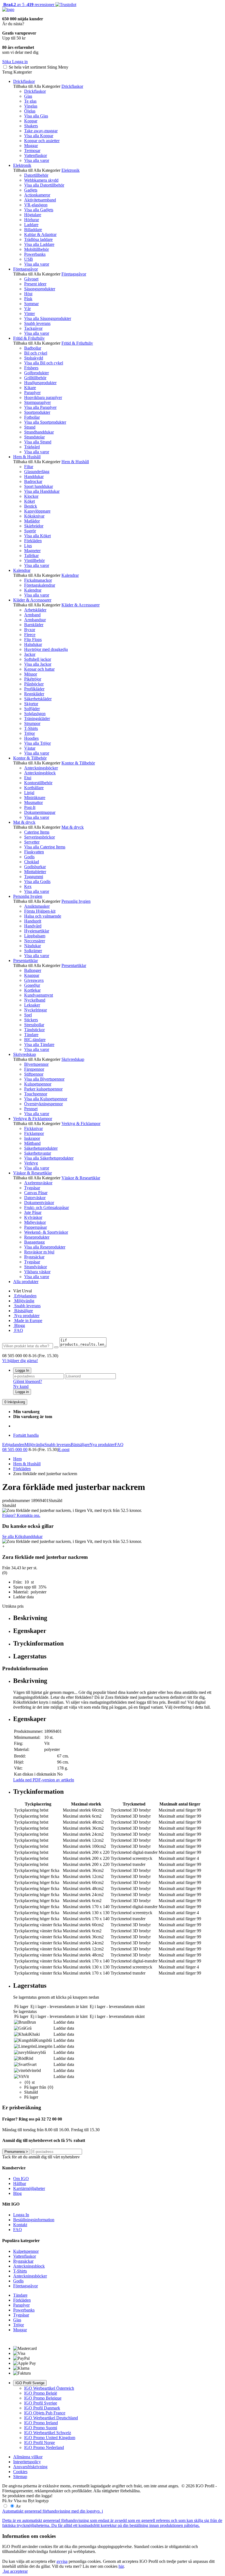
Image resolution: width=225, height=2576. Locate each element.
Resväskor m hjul (39, 1252)
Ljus (28, 546)
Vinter (29, 313)
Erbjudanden (25, 1296)
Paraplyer (32, 393)
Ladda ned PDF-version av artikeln (44, 1780)
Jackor (30, 654)
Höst (28, 294)
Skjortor (31, 704)
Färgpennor (34, 1069)
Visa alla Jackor (38, 664)
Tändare (31, 1035)
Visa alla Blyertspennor (44, 1079)
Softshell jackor (38, 659)
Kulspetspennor (38, 1084)
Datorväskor (35, 1198)
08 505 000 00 (15, 1449)
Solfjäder (32, 709)
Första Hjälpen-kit (40, 911)
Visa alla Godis (37, 881)
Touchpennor (36, 1094)
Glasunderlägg (37, 472)
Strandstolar (34, 437)
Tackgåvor (33, 328)
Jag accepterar (15, 2571)
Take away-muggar (41, 131)
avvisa (62, 2561)
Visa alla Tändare (39, 1044)
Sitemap (20, 2477)
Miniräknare (35, 798)
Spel (28, 1015)
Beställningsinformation (34, 2220)
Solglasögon (35, 714)
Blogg (19, 1325)
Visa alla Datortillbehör (44, 185)
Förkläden (33, 541)
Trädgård (32, 447)
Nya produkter (26, 1316)
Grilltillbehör (35, 378)
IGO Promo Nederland (44, 2447)
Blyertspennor (36, 1064)
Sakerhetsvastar (38, 1153)
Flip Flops (33, 639)
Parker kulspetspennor (43, 1089)
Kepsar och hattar (39, 669)
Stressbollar (34, 1025)
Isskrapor (32, 1138)
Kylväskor (33, 1217)
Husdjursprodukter (40, 383)
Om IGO (21, 2179)
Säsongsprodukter (40, 289)
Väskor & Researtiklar (33, 1173)
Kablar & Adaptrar (40, 234)
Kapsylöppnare (37, 511)
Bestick (31, 506)
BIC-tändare (35, 1040)
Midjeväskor (35, 1222)
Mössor (31, 674)
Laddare (31, 225)
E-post (64, 1449)
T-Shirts (31, 728)
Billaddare (33, 230)
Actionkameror (37, 195)
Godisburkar (35, 867)
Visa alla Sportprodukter (45, 422)
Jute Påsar (33, 1212)
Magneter (32, 551)
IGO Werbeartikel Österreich (49, 2388)
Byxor (30, 630)
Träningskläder (37, 718)
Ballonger (33, 970)
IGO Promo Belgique (43, 2398)
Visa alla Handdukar (42, 491)
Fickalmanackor (38, 580)
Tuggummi (34, 877)
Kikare (30, 388)
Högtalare (33, 215)
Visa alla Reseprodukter (45, 1247)
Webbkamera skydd (41, 180)
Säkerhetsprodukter (41, 1148)
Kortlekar (32, 990)
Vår (27, 309)
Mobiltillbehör (36, 249)
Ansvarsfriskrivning (30, 2467)
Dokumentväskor (39, 1203)
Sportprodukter (37, 412)
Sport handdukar (39, 486)
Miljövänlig (24, 1301)
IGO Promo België (41, 2393)
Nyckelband (35, 1000)
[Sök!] (56, 1347)
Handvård (33, 926)
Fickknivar (33, 1128)
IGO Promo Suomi (41, 2428)
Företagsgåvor (26, 269)
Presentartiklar (26, 961)
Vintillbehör (34, 560)
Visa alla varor (37, 160)
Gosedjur (32, 985)
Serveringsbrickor (40, 837)
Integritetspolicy (27, 2462)
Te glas (30, 101)
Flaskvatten (34, 852)
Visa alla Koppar (39, 136)
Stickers (31, 1020)
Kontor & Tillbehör (30, 758)
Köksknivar (34, 516)
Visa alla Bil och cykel (44, 363)
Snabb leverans (37, 323)
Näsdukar (33, 946)
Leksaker (32, 1005)
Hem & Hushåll (27, 457)
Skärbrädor (34, 526)
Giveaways (34, 980)
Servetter (32, 842)
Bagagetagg (34, 1242)
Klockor (31, 496)
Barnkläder (34, 625)
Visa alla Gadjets (39, 210)
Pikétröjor (33, 679)
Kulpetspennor (26, 2251)
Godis (29, 857)
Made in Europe (28, 1321)
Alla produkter (26, 1282)
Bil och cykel (36, 353)
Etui (28, 778)
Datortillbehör (36, 175)
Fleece (30, 635)
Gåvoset (31, 279)
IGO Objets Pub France (45, 2413)
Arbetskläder (35, 610)
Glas (28, 96)
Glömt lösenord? (28, 1381)
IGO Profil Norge (40, 2443)
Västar (30, 748)
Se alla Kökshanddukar (22, 1536)
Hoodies (31, 738)
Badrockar (33, 481)
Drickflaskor (24, 81)
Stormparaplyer (37, 402)
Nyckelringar (36, 1010)
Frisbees (31, 368)
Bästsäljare (23, 1311)
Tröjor (29, 733)
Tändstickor (34, 1030)
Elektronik (22, 165)
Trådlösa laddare (38, 239)
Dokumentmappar (40, 812)
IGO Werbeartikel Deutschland (51, 2418)
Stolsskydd (34, 358)
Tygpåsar (32, 1188)
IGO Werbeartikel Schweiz (48, 2433)
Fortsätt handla (26, 1435)
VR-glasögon (36, 205)
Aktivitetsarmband (40, 200)
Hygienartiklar (37, 931)
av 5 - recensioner (28, 5)
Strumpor (32, 723)
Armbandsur (35, 620)
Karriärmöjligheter (29, 2188)
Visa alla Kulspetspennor (46, 1099)
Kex (28, 886)
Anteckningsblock (40, 773)
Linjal (29, 793)
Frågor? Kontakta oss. (21, 1515)
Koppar (31, 121)
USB (29, 259)
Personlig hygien (28, 896)
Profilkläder (34, 689)
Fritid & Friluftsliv (29, 338)
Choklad (32, 862)
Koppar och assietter (42, 141)
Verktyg (31, 1163)
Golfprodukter (36, 373)
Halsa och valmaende (43, 916)
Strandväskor (36, 1267)
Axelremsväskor (38, 1183)
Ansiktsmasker (37, 906)
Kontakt (20, 2225)
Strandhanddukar (39, 432)
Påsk (28, 299)
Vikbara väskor (37, 1272)
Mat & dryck (24, 822)
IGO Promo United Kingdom (50, 2438)
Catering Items (37, 832)
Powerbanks (35, 254)
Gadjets (31, 190)
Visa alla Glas (36, 116)
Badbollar (33, 348)
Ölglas (30, 111)
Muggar (31, 146)
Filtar (29, 467)
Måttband (32, 1143)
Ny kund (21, 1386)
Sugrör (30, 531)
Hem (17, 1459)
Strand (30, 427)
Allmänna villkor (28, 2457)
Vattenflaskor (36, 155)
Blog (17, 2193)
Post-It (30, 807)
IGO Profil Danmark (42, 2408)
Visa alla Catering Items (45, 847)
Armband (32, 615)
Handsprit (33, 921)
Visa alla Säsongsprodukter (48, 318)
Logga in (22, 1392)
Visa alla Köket (37, 536)
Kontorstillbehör (38, 783)
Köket (29, 501)
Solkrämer (33, 951)
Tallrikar (31, 556)
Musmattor (33, 802)
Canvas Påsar (36, 1193)
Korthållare (34, 788)
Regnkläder (34, 694)
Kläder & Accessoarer (32, 600)
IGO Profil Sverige (30, 2383)
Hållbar (20, 2183)
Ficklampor (34, 1133)
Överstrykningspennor (43, 1104)
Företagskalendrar (40, 585)
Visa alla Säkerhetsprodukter (49, 1158)
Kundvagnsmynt (39, 995)
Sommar (31, 304)
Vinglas (31, 106)
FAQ (18, 1330)
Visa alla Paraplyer (40, 407)
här (121, 2566)
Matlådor (32, 521)
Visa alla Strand (38, 442)
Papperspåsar (36, 1227)
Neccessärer (35, 941)
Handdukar (34, 476)
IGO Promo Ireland (41, 2423)
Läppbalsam (35, 936)
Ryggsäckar (34, 1257)
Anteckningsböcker (41, 768)
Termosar (32, 151)
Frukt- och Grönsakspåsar (47, 1207)
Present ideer (35, 284)
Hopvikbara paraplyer (43, 397)
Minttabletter (35, 872)
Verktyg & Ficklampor (33, 1119)
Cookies (20, 2472)
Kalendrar (22, 570)
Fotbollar (32, 417)
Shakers (31, 126)
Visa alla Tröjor (37, 743)
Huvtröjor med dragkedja (46, 649)
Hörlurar (32, 220)
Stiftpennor (34, 1074)
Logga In (22, 1370)
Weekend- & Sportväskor (46, 1232)
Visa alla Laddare (39, 244)
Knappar (32, 975)
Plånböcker (34, 684)
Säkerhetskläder (38, 699)
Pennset (31, 1109)
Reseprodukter (37, 1237)
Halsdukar (33, 644)
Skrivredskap (25, 1054)
